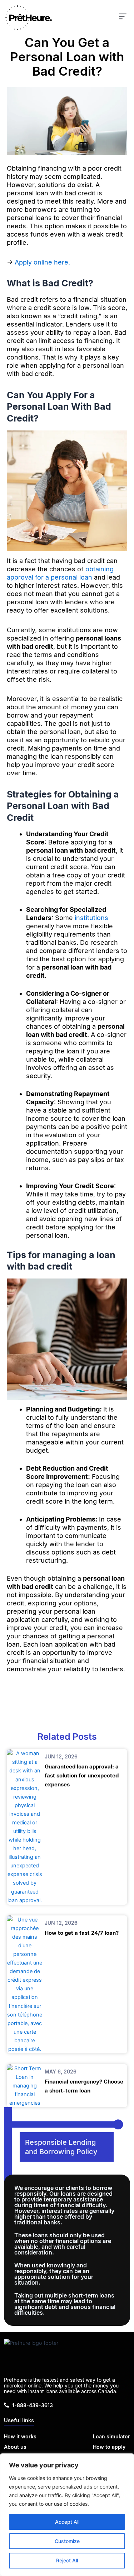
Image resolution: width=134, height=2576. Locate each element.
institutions (91, 918)
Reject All (67, 2560)
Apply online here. (42, 262)
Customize (67, 2541)
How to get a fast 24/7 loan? (82, 1933)
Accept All (67, 2522)
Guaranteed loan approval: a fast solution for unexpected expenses (82, 1775)
